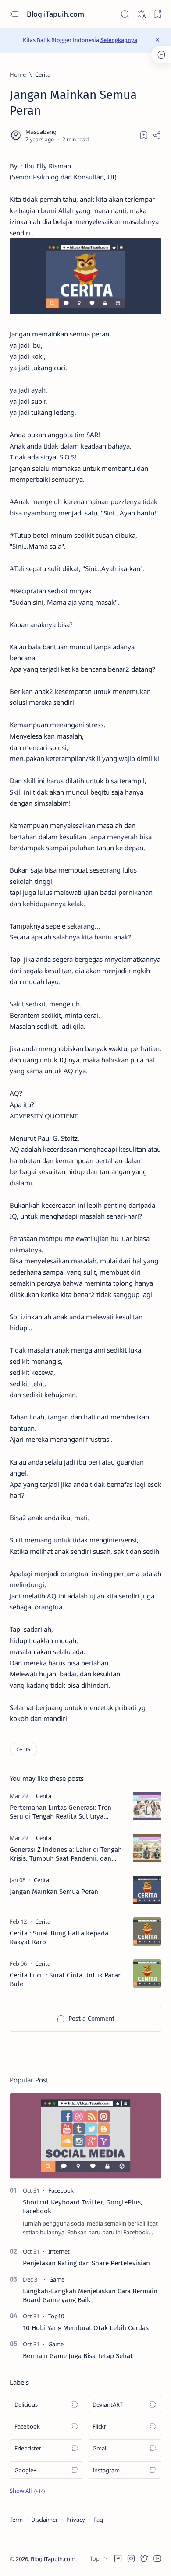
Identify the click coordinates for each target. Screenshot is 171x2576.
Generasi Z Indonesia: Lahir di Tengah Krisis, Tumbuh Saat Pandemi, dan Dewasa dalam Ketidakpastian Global (66, 1854)
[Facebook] (61, 2190)
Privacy (76, 2520)
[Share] (157, 135)
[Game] (57, 2279)
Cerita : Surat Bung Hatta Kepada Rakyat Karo (59, 1938)
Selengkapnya (119, 40)
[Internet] (59, 2251)
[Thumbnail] (147, 1806)
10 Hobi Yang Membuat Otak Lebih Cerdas (86, 2328)
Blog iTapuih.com (56, 14)
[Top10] (56, 2316)
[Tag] (44, 1796)
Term (16, 2520)
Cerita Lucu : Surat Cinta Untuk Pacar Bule (65, 1980)
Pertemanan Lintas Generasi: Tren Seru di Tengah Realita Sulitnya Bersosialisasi (61, 1812)
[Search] (125, 14)
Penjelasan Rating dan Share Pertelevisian (86, 2263)
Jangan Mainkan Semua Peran (54, 1892)
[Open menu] (14, 14)
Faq (98, 2520)
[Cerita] (23, 1749)
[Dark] (141, 14)
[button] (27, 2491)
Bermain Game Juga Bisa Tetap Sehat (78, 2356)
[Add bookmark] (144, 135)
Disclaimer (45, 2520)
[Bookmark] (157, 14)
